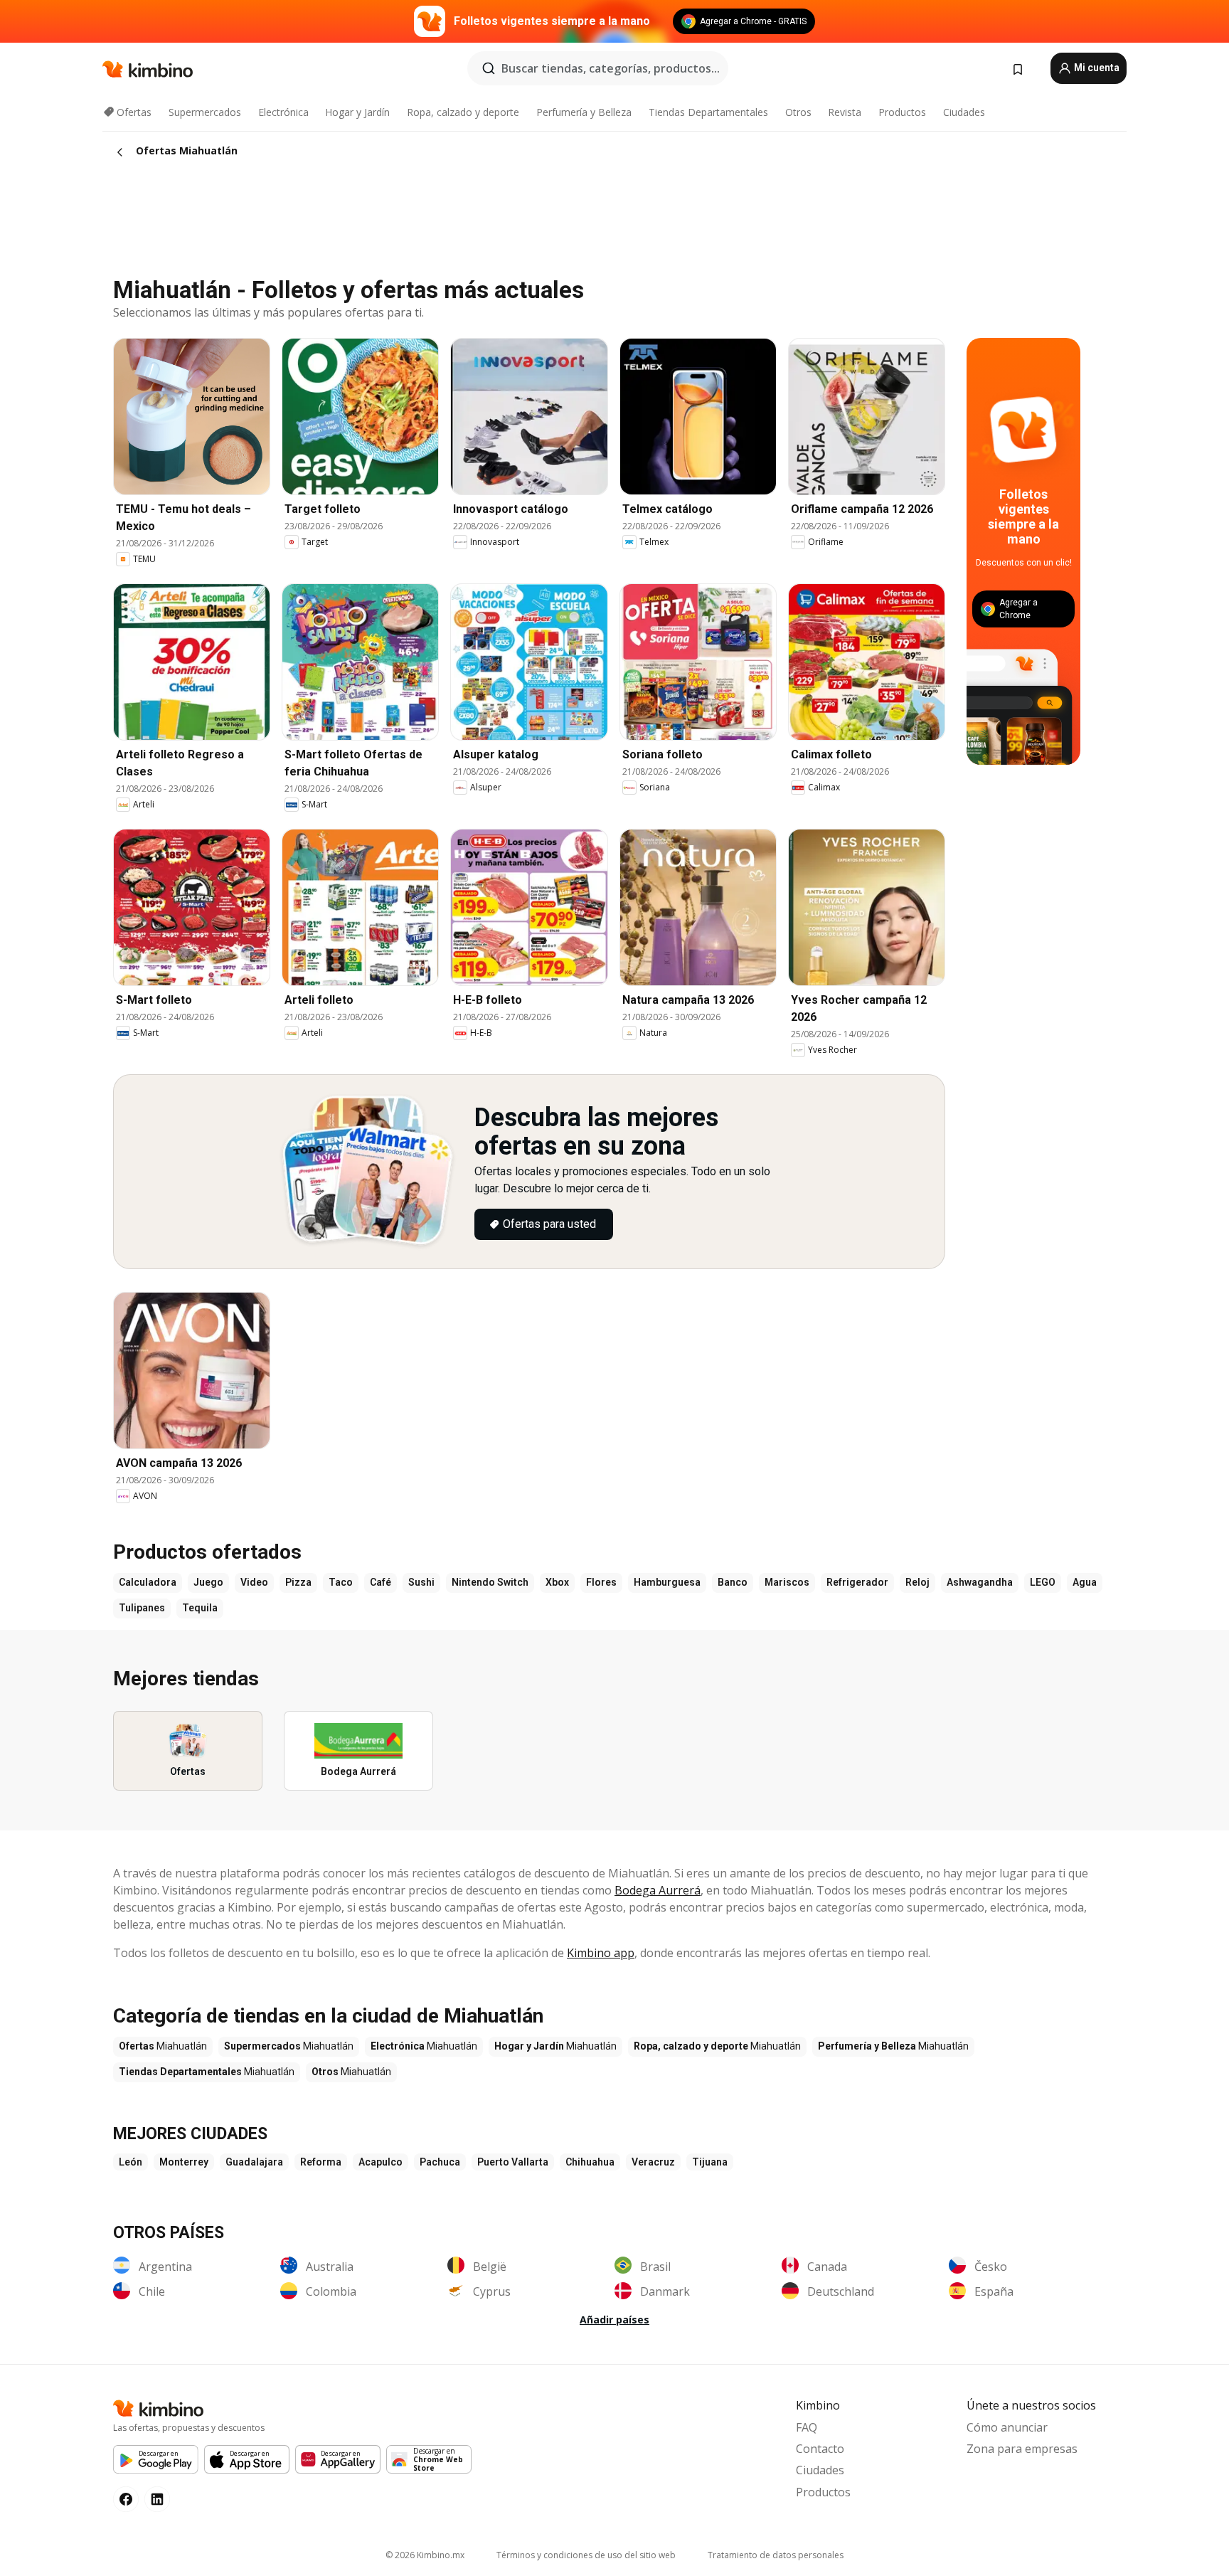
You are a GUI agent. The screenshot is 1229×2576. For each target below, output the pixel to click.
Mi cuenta (1096, 68)
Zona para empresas (1022, 2449)
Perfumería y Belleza (584, 112)
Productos (902, 112)
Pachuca (440, 2162)
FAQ (807, 2427)
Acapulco (381, 2162)
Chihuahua (590, 2162)
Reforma (321, 2162)
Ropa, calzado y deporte (463, 112)
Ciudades (964, 112)
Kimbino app (601, 1953)
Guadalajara (254, 2162)
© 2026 (425, 2555)
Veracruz (653, 2162)
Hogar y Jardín (357, 112)
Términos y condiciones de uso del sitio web (586, 2555)
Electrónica (283, 112)
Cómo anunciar (1007, 2427)
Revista (845, 112)
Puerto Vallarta (513, 2162)
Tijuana (710, 2162)
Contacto (820, 2449)
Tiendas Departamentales (708, 112)
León (131, 2162)
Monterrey (184, 2162)
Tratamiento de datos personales (776, 2555)
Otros (798, 112)
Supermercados (205, 112)
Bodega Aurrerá (658, 1890)
